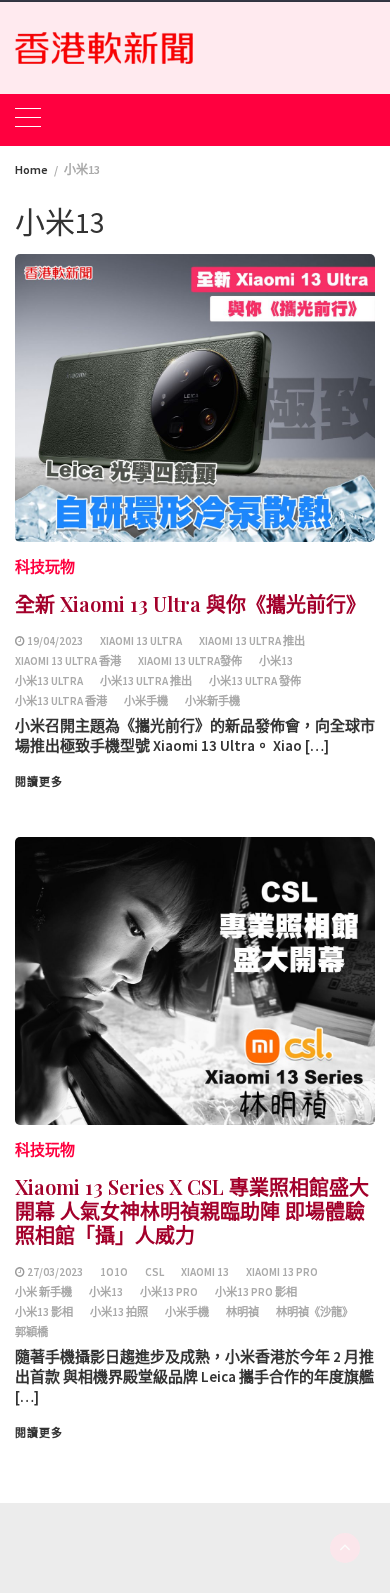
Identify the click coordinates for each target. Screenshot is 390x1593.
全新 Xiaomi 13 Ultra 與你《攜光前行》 (190, 603)
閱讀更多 (39, 782)
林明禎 (242, 1312)
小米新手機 (212, 701)
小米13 (276, 661)
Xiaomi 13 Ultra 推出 (252, 641)
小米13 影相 (44, 1312)
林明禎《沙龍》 (314, 1312)
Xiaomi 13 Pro (282, 1272)
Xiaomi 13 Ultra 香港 (68, 661)
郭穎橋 (31, 1332)
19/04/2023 (55, 641)
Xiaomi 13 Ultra (141, 641)
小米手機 (146, 701)
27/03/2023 (55, 1272)
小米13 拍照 (119, 1312)
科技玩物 (45, 566)
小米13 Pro (169, 1292)
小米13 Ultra (49, 681)
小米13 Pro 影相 (256, 1292)
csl (154, 1272)
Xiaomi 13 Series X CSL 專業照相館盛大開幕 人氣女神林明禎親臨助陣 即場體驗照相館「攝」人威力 (192, 1210)
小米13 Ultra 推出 (146, 681)
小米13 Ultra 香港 (61, 701)
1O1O (114, 1272)
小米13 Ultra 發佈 (255, 681)
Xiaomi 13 (205, 1272)
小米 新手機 (43, 1292)
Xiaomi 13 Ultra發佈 (190, 661)
